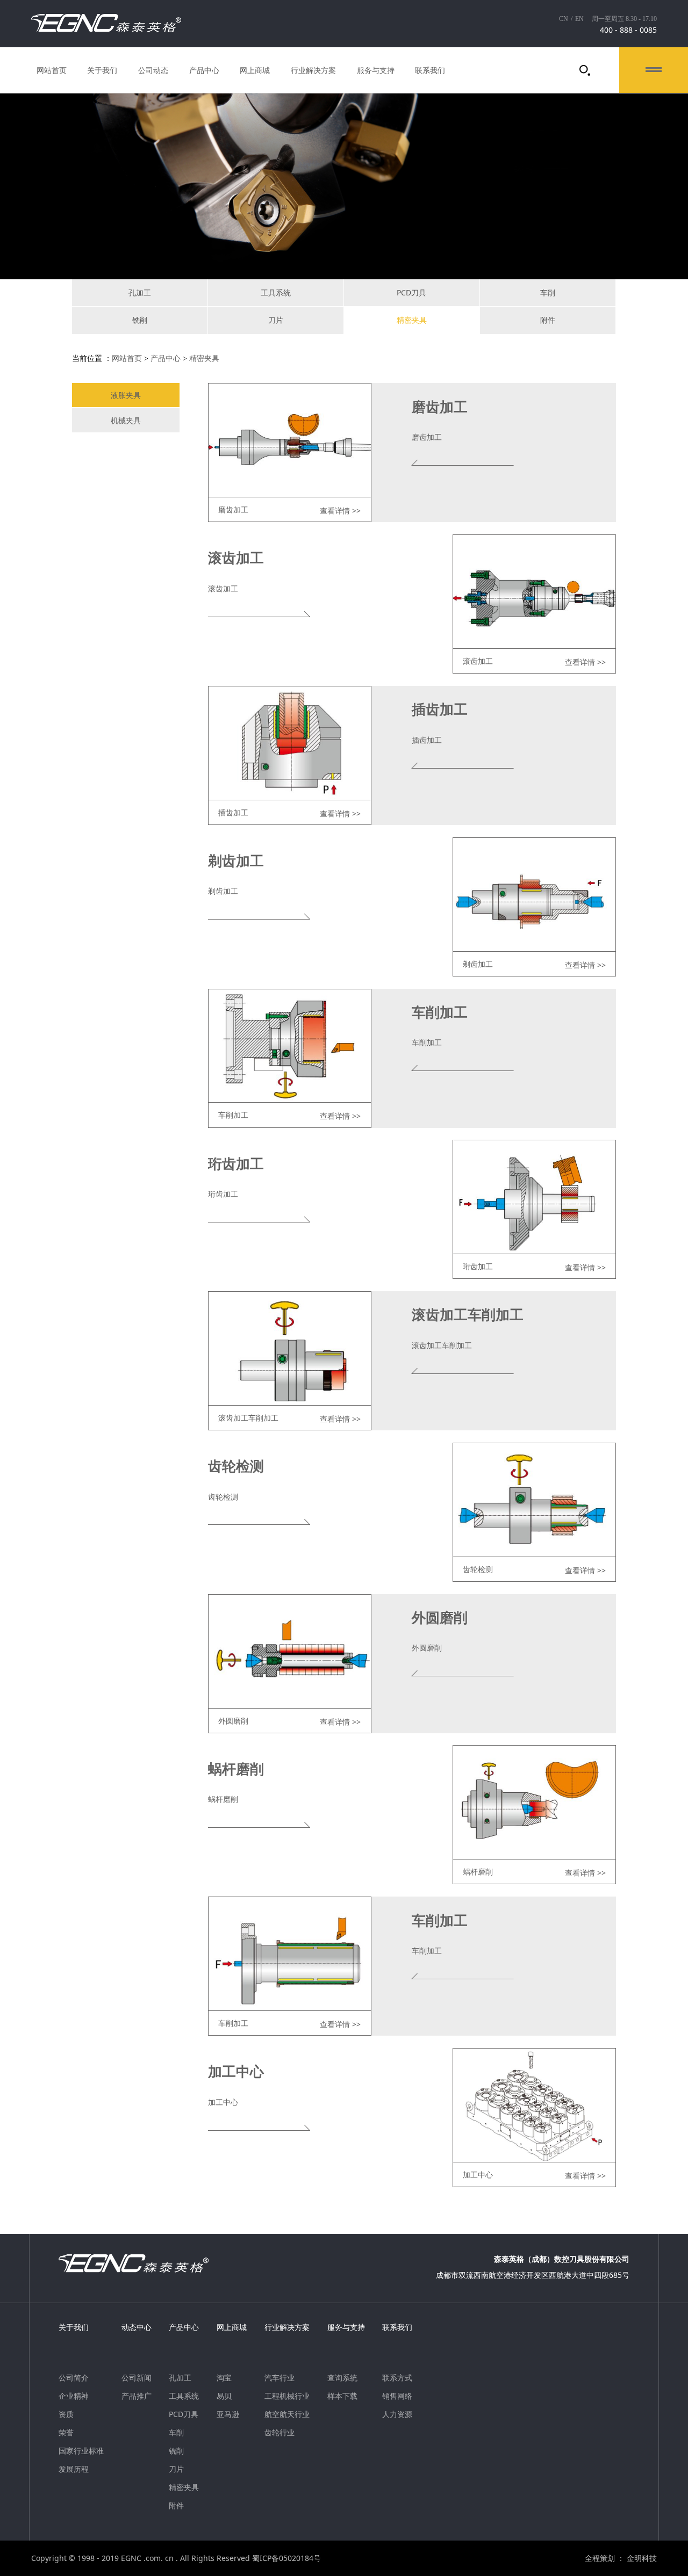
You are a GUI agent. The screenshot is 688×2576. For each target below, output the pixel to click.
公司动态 (153, 70)
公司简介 (74, 2378)
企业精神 (74, 2396)
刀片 (276, 320)
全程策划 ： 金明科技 (621, 2558)
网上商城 (255, 70)
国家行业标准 (81, 2451)
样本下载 (342, 2396)
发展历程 (74, 2469)
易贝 (224, 2396)
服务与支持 (376, 70)
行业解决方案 (313, 70)
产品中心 (204, 70)
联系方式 (397, 2378)
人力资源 (397, 2414)
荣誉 (66, 2433)
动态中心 (137, 2327)
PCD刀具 (411, 292)
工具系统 (276, 292)
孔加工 (140, 292)
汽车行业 (279, 2378)
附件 (548, 320)
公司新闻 (137, 2378)
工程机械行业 (287, 2396)
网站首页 (52, 70)
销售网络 (397, 2396)
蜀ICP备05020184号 (286, 2558)
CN (564, 19)
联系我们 (430, 70)
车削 (548, 292)
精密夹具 (412, 320)
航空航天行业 (287, 2414)
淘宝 (224, 2378)
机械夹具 (126, 420)
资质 (66, 2414)
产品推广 (137, 2396)
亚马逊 (228, 2414)
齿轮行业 (279, 2433)
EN (579, 19)
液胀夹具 (126, 395)
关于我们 (102, 70)
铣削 (140, 320)
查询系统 (342, 2378)
